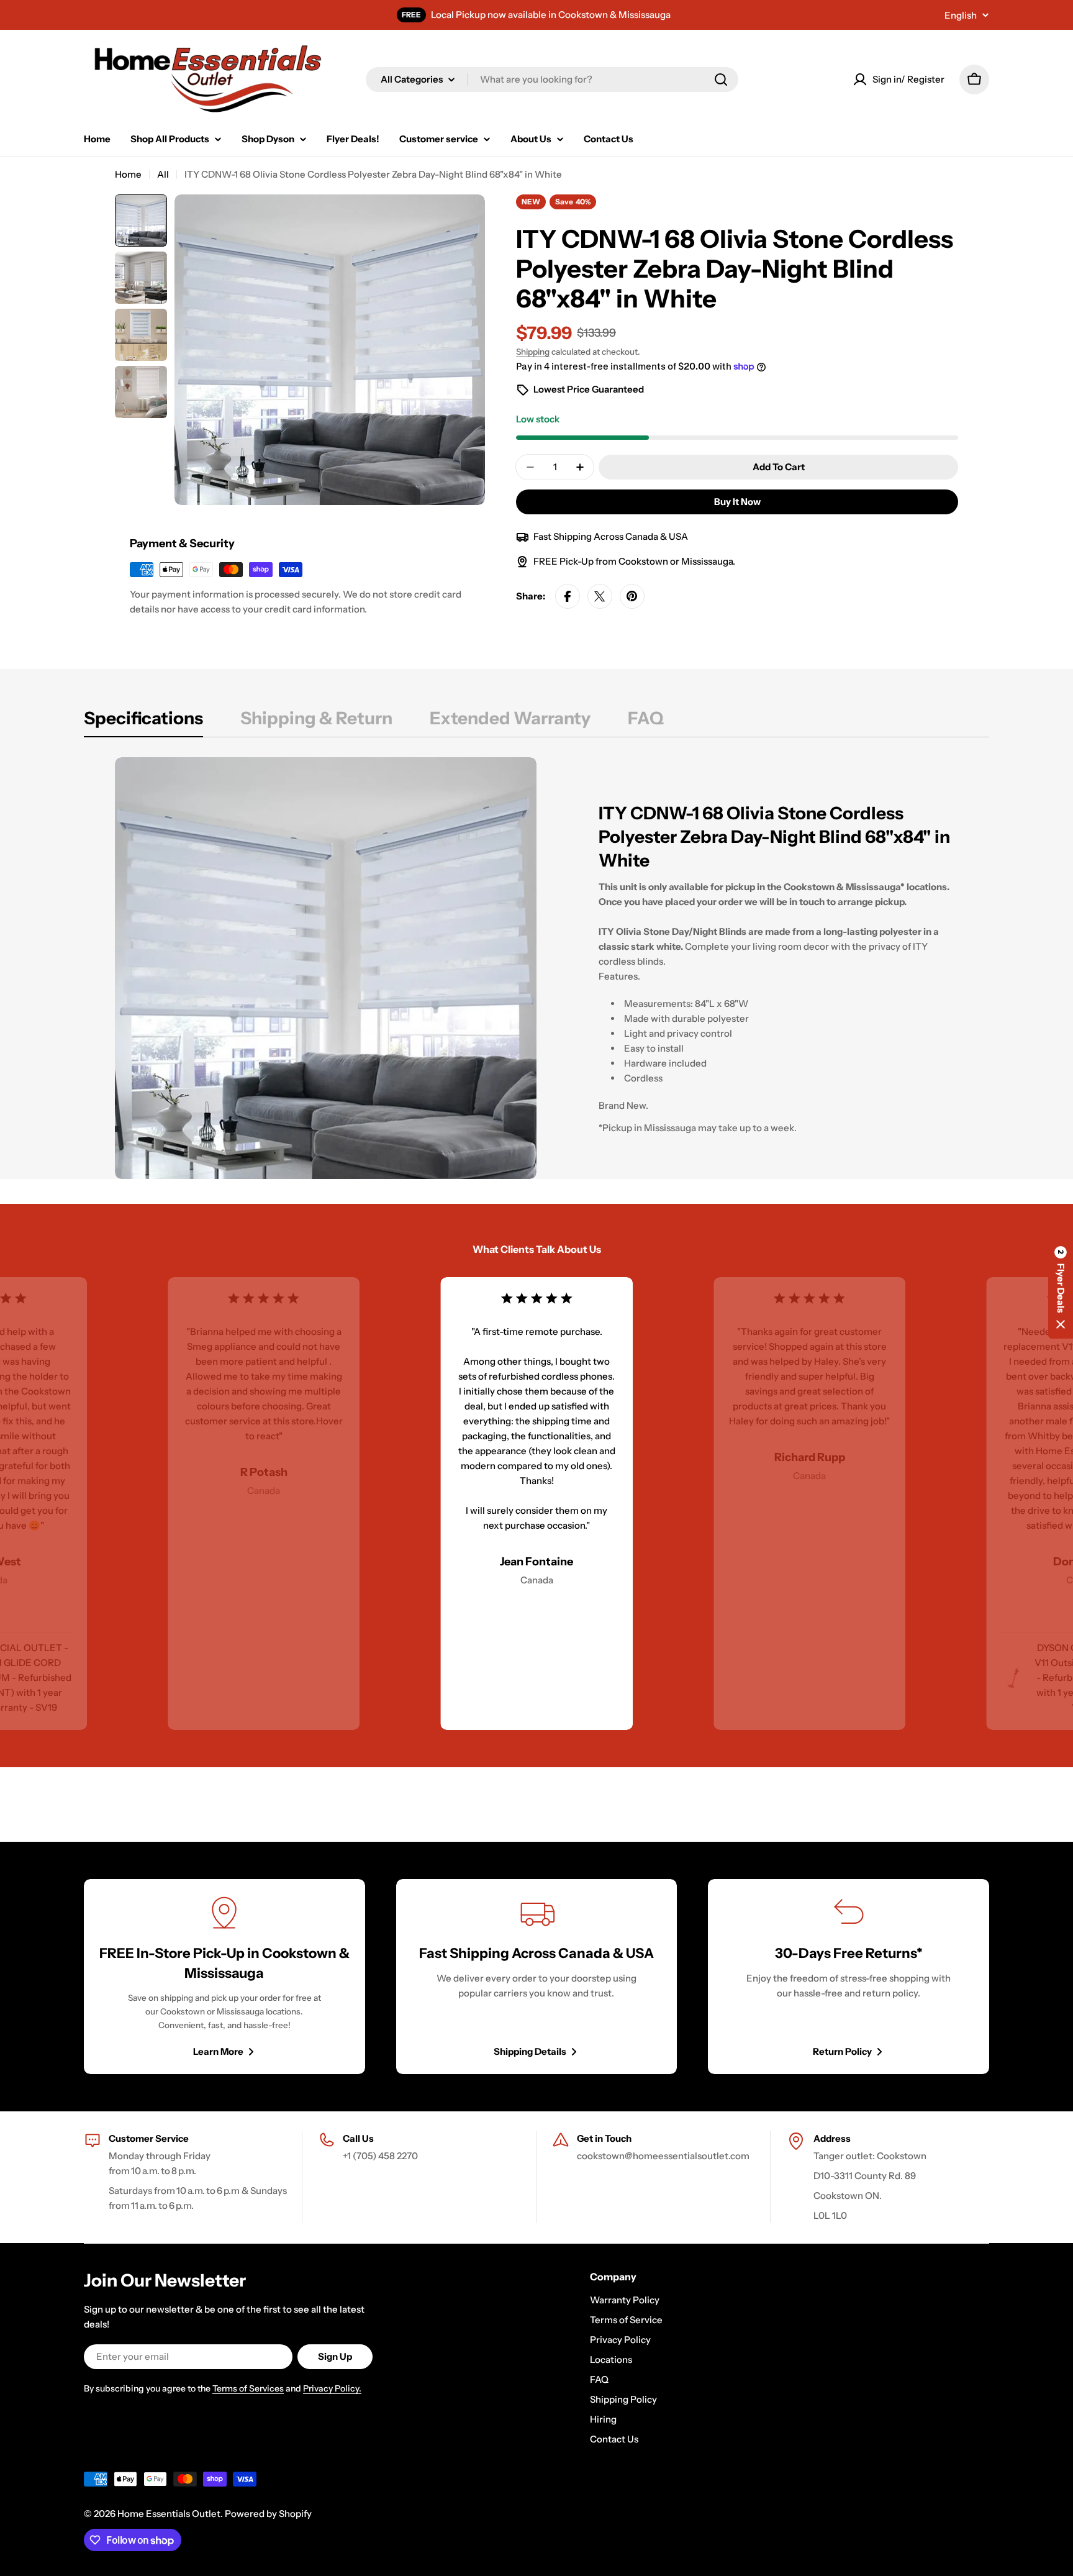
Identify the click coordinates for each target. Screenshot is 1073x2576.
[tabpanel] (536, 968)
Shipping (533, 352)
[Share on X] (600, 596)
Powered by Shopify (268, 2514)
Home (128, 174)
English (961, 15)
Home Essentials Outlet (169, 2514)
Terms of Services (248, 2388)
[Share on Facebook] (568, 596)
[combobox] (552, 80)
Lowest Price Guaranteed (589, 389)
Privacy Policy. (332, 2388)
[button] (1061, 1288)
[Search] (721, 80)
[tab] (143, 722)
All (163, 174)
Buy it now (737, 502)
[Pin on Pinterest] (632, 596)
